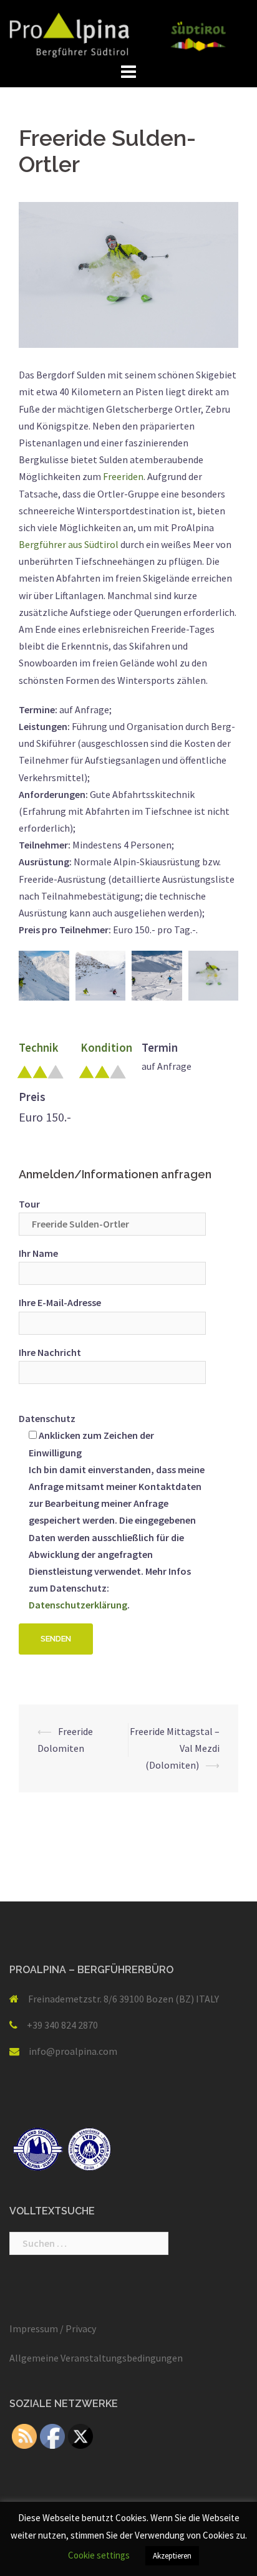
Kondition (106, 1048)
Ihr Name (38, 1253)
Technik (38, 1048)
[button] (44, 976)
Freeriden (123, 476)
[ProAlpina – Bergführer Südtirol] (128, 34)
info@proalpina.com (73, 2051)
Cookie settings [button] (99, 2555)
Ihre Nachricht (50, 1352)
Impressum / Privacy (53, 2328)
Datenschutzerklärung (78, 1605)
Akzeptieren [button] (172, 2556)
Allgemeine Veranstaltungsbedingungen (96, 2358)
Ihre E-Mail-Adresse (60, 1302)
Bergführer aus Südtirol (70, 544)
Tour (29, 1204)
